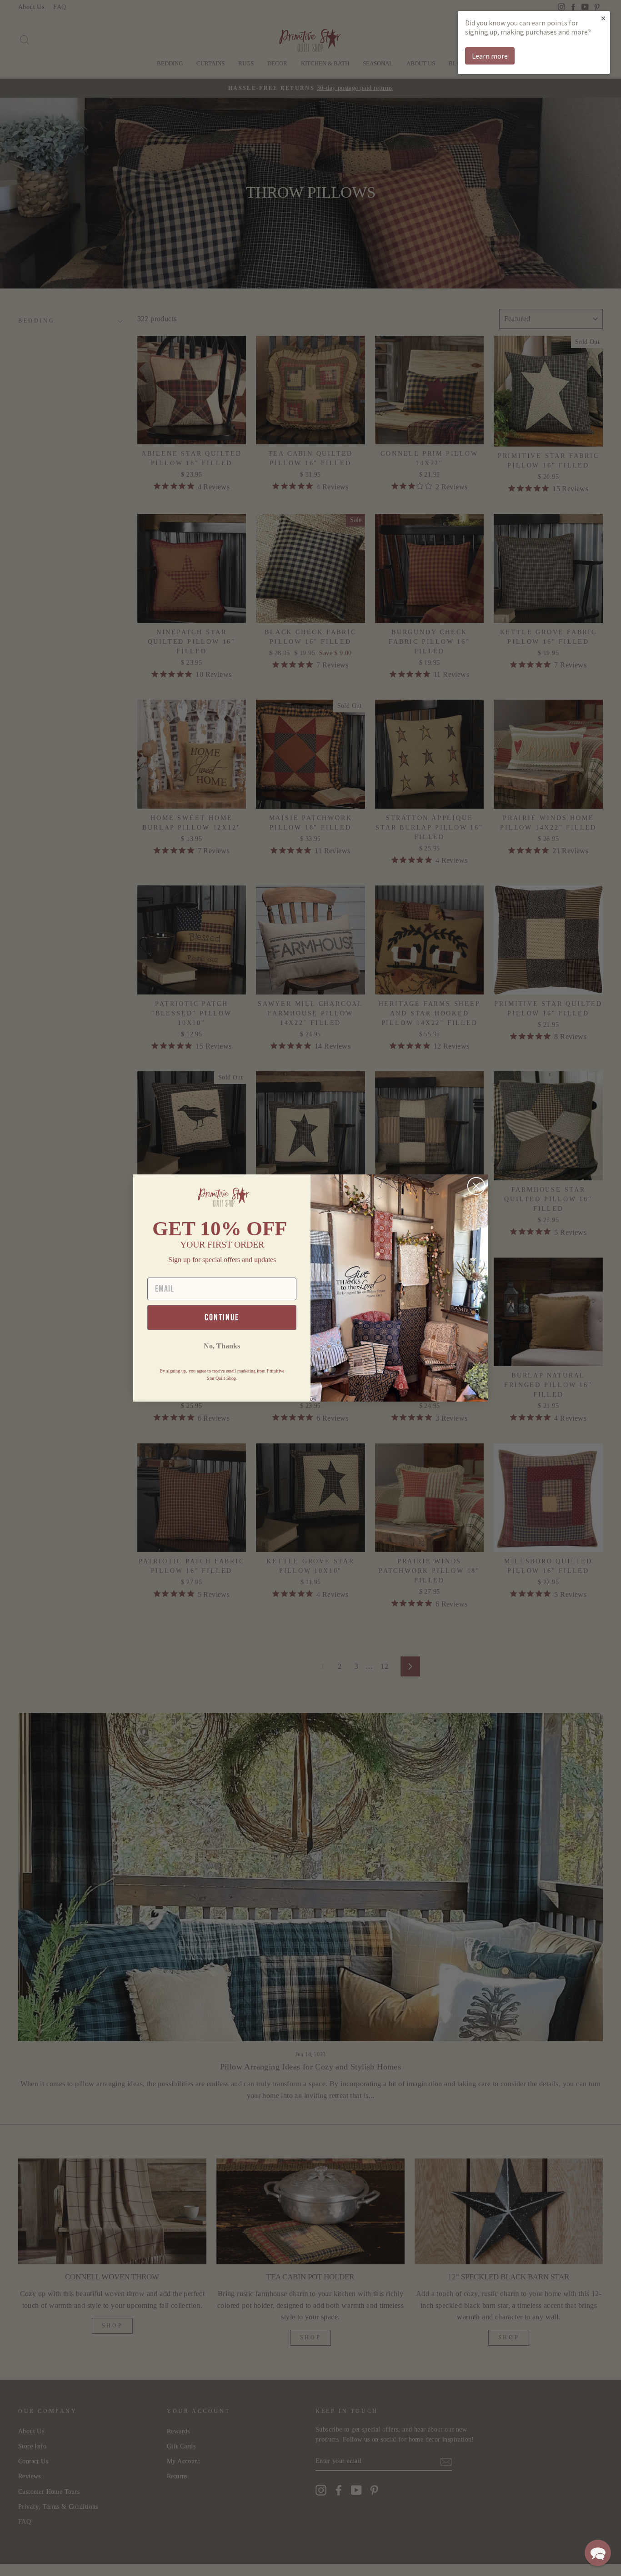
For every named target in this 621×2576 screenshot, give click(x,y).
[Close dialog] (476, 1186)
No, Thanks (222, 1346)
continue (222, 1318)
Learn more (490, 56)
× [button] (603, 18)
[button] (598, 2553)
